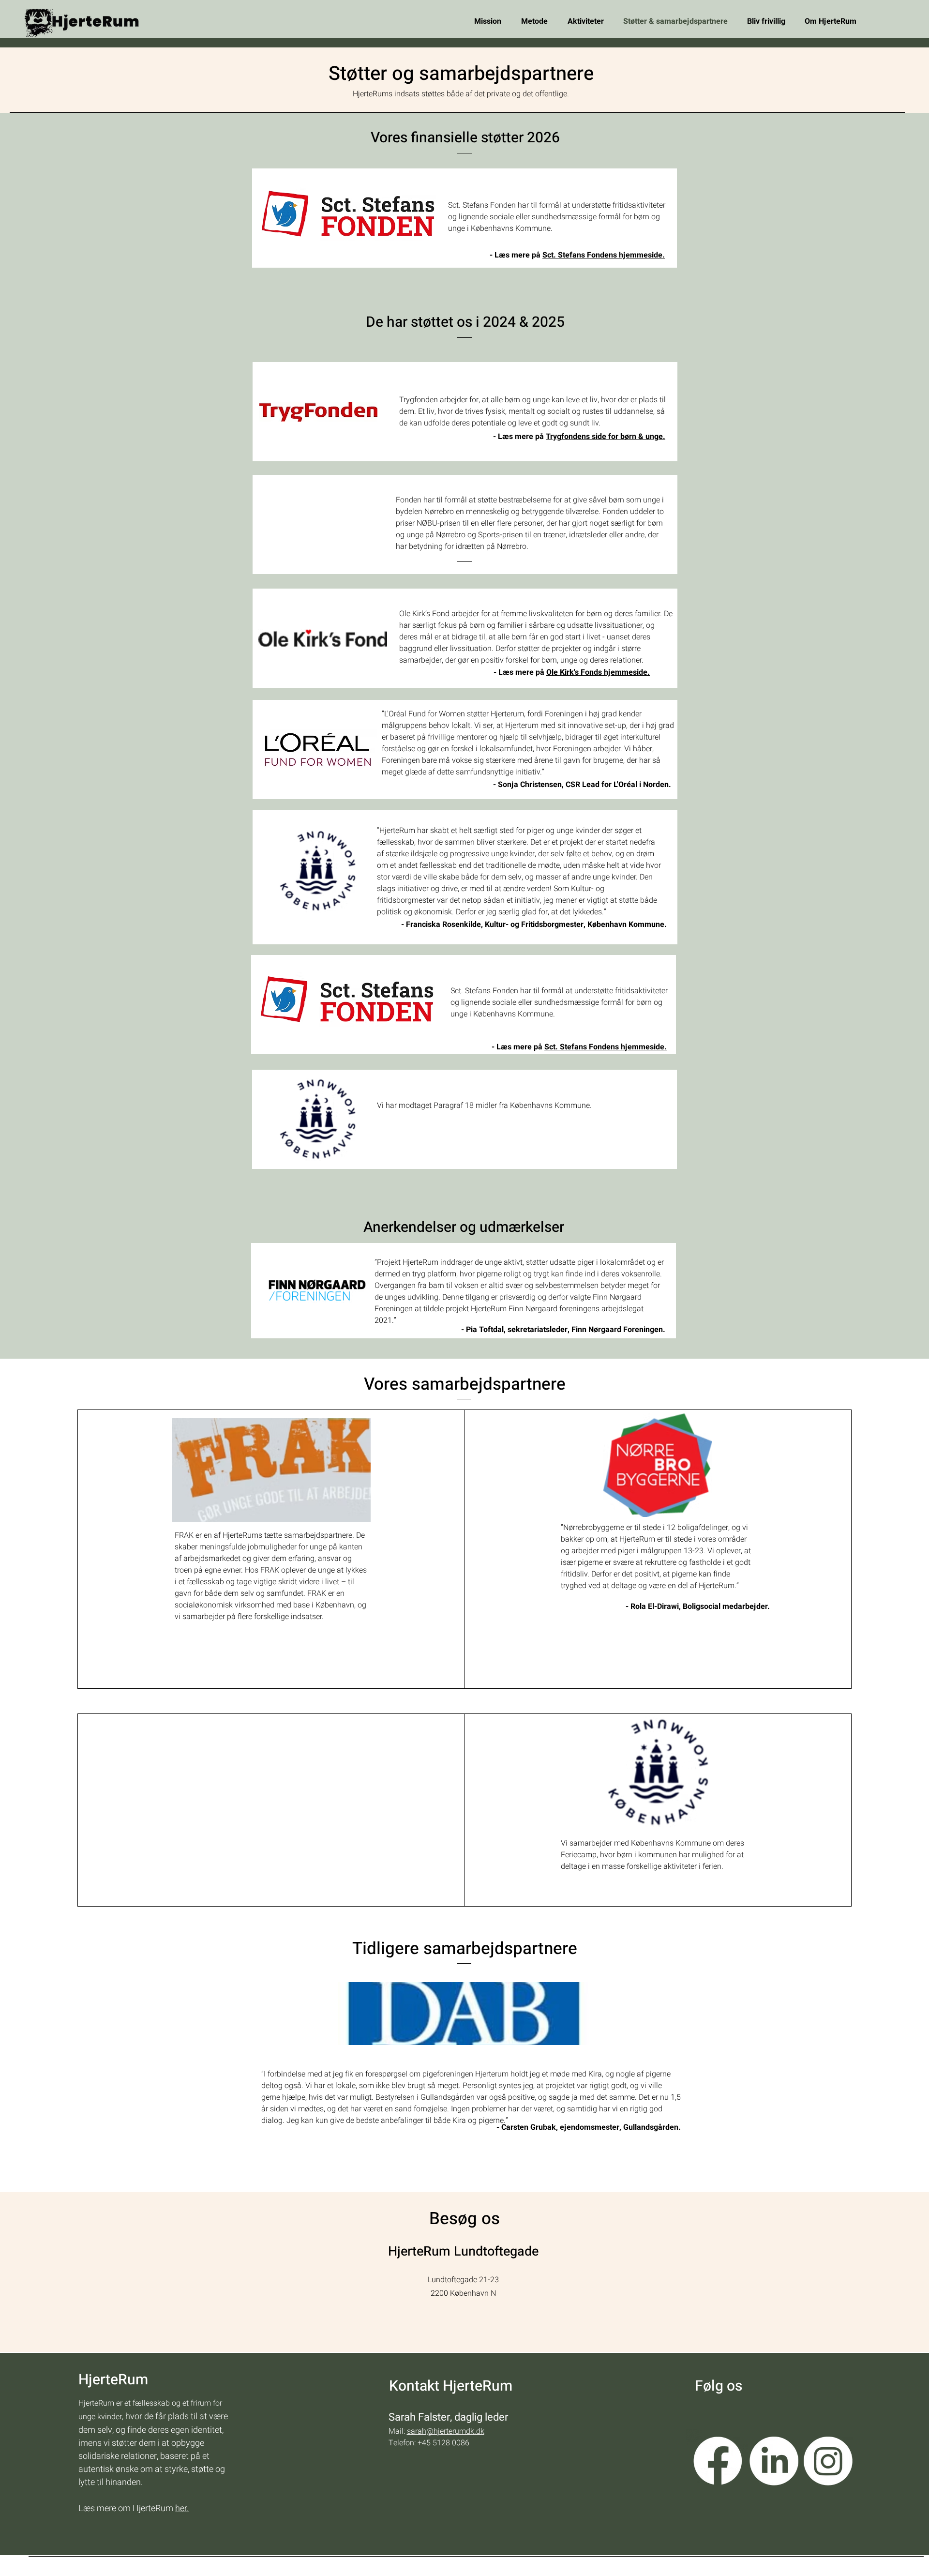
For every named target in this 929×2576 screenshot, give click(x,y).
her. (182, 2508)
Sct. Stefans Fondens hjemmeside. (604, 255)
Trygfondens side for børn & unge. (606, 437)
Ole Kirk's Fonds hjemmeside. (598, 672)
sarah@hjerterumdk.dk (446, 2431)
